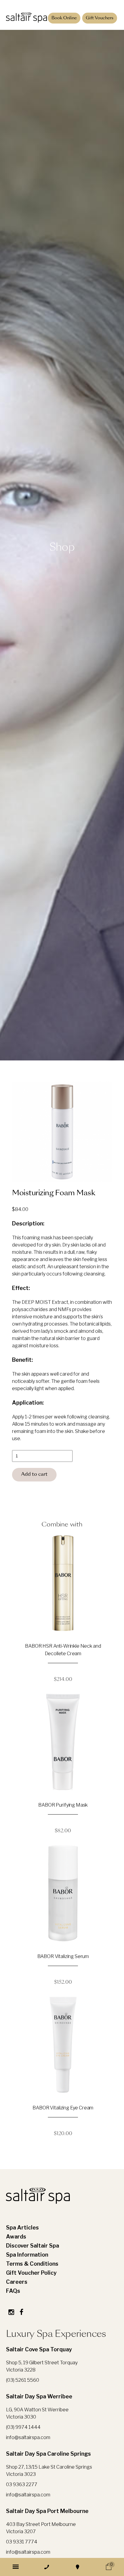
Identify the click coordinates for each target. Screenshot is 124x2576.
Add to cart (34, 1475)
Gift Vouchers (100, 18)
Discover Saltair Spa (33, 2246)
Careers (17, 2282)
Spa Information (27, 2255)
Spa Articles (22, 2227)
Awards (16, 2237)
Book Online (64, 18)
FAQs (13, 2291)
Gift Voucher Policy (31, 2273)
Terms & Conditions (32, 2264)
